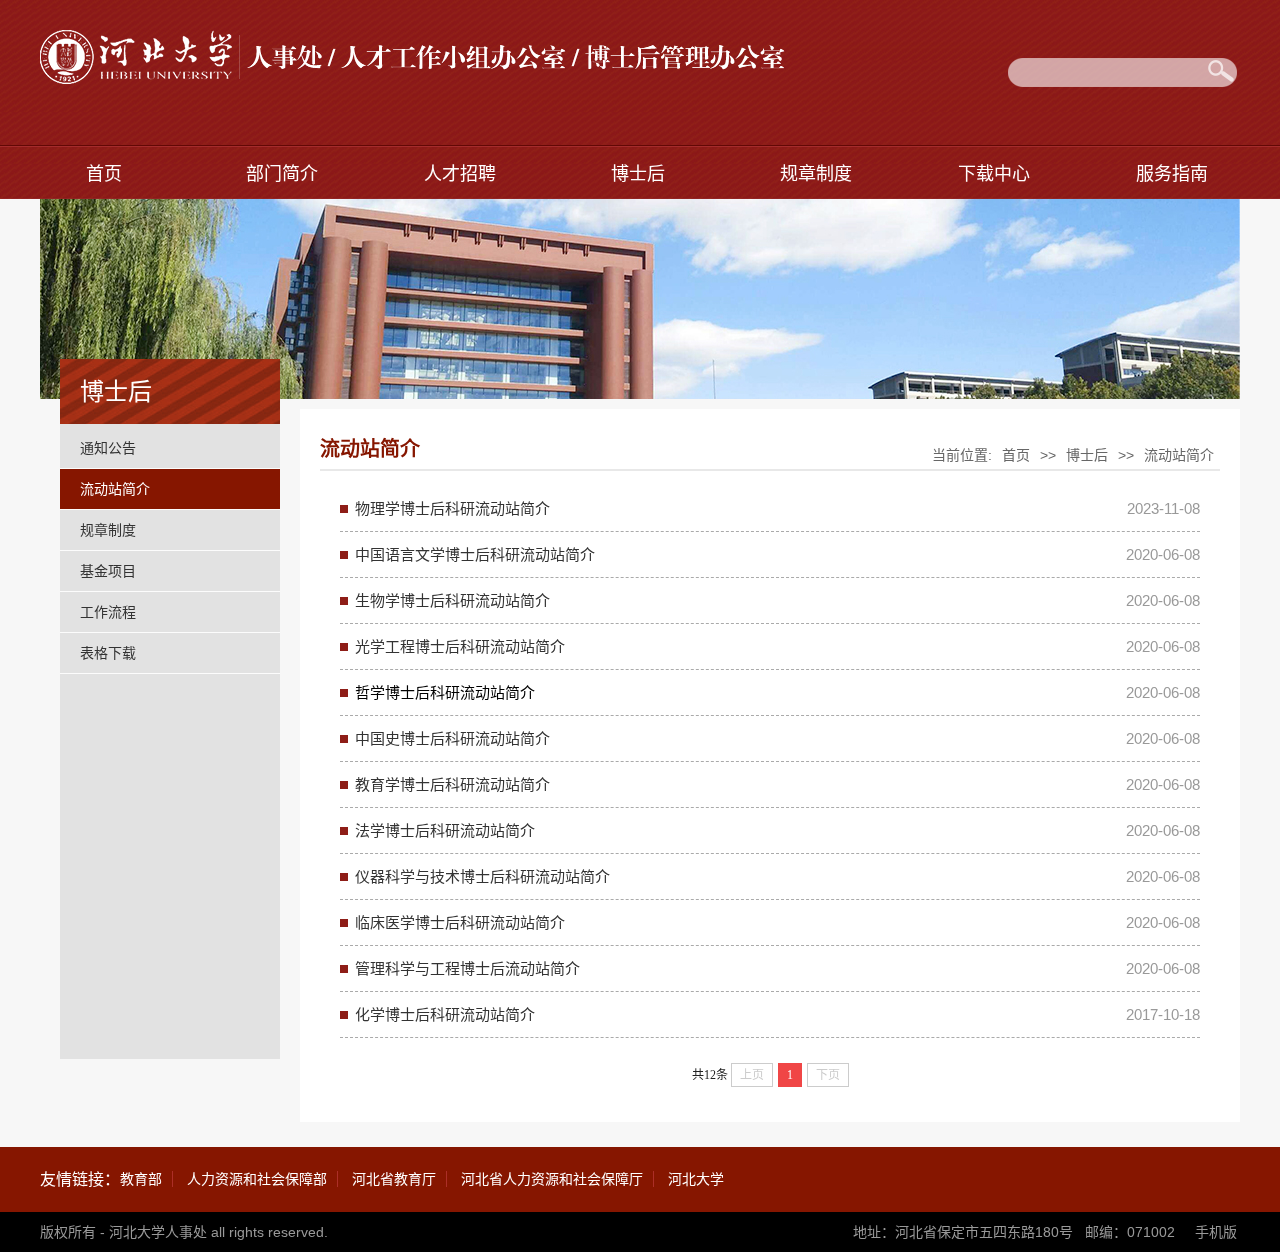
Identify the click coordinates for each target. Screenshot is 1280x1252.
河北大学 (696, 1179)
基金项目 (108, 571)
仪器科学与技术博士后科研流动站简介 (482, 876)
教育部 (141, 1179)
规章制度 (816, 174)
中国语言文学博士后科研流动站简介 (475, 554)
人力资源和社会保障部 (257, 1179)
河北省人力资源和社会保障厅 (552, 1179)
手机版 (1216, 1232)
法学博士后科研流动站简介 (445, 830)
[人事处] (412, 78)
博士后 (638, 174)
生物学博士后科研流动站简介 (452, 600)
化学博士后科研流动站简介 (445, 1014)
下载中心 (994, 174)
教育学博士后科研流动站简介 (452, 784)
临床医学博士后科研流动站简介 (460, 922)
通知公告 (108, 448)
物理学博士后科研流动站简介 (452, 508)
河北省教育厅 (394, 1179)
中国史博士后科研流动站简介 (452, 738)
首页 (104, 174)
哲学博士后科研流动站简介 (445, 692)
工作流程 (108, 612)
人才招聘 (460, 174)
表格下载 (108, 653)
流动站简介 (115, 489)
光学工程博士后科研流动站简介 (460, 646)
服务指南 (1172, 174)
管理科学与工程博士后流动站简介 (467, 968)
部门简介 (282, 174)
